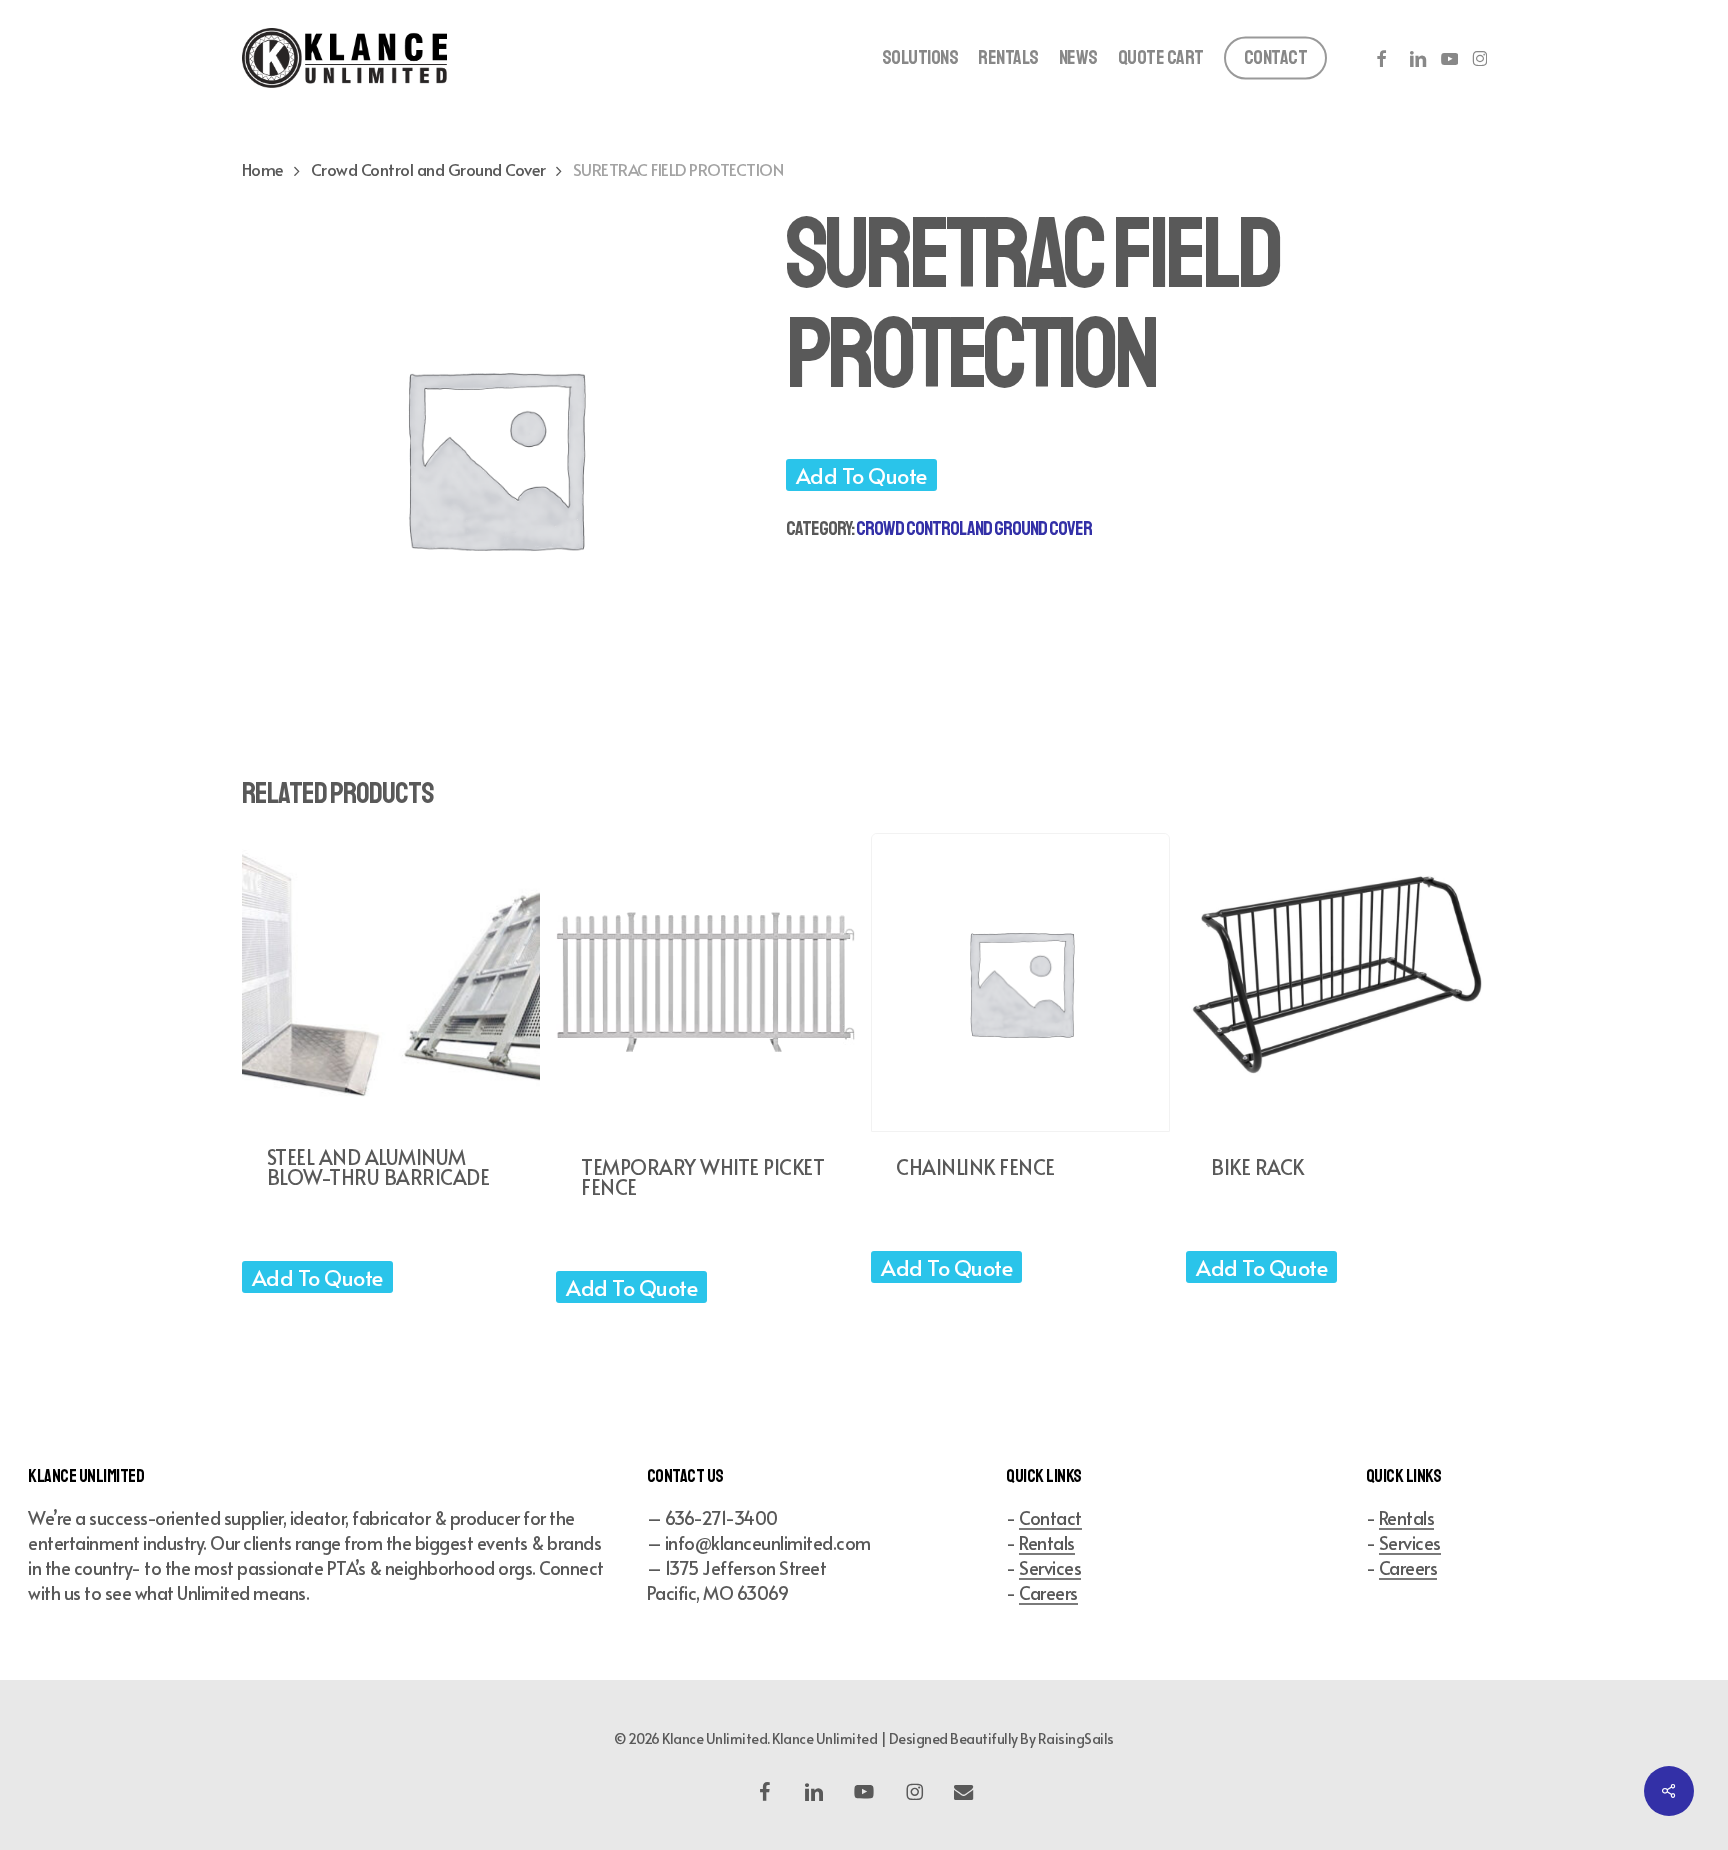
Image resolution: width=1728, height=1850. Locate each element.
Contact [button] (1050, 1517)
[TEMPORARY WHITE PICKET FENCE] (705, 982)
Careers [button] (1048, 1592)
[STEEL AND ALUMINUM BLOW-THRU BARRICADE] (391, 977)
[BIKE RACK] (1335, 982)
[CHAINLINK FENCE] (1020, 982)
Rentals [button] (1047, 1542)
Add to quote (861, 475)
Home (263, 169)
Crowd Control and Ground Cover (428, 169)
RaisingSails (1076, 1738)
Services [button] (1050, 1567)
